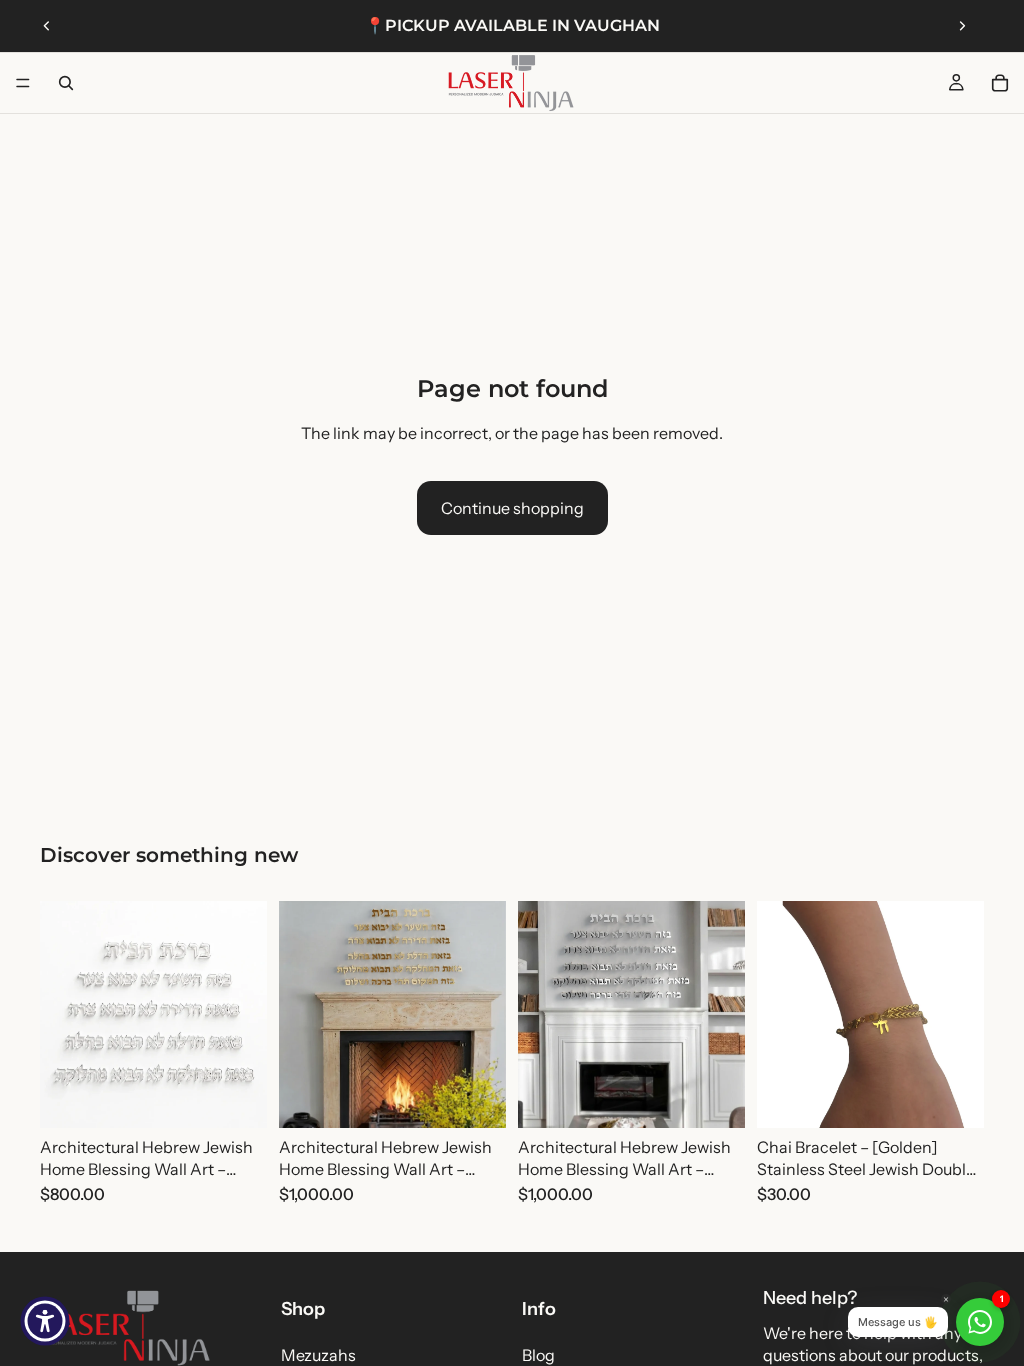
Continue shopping (512, 508)
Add (253, 1097)
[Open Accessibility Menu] (45, 1321)
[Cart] (1000, 83)
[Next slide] (962, 26)
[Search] (66, 83)
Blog (538, 1355)
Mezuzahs (318, 1355)
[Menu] (23, 83)
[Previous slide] (47, 26)
